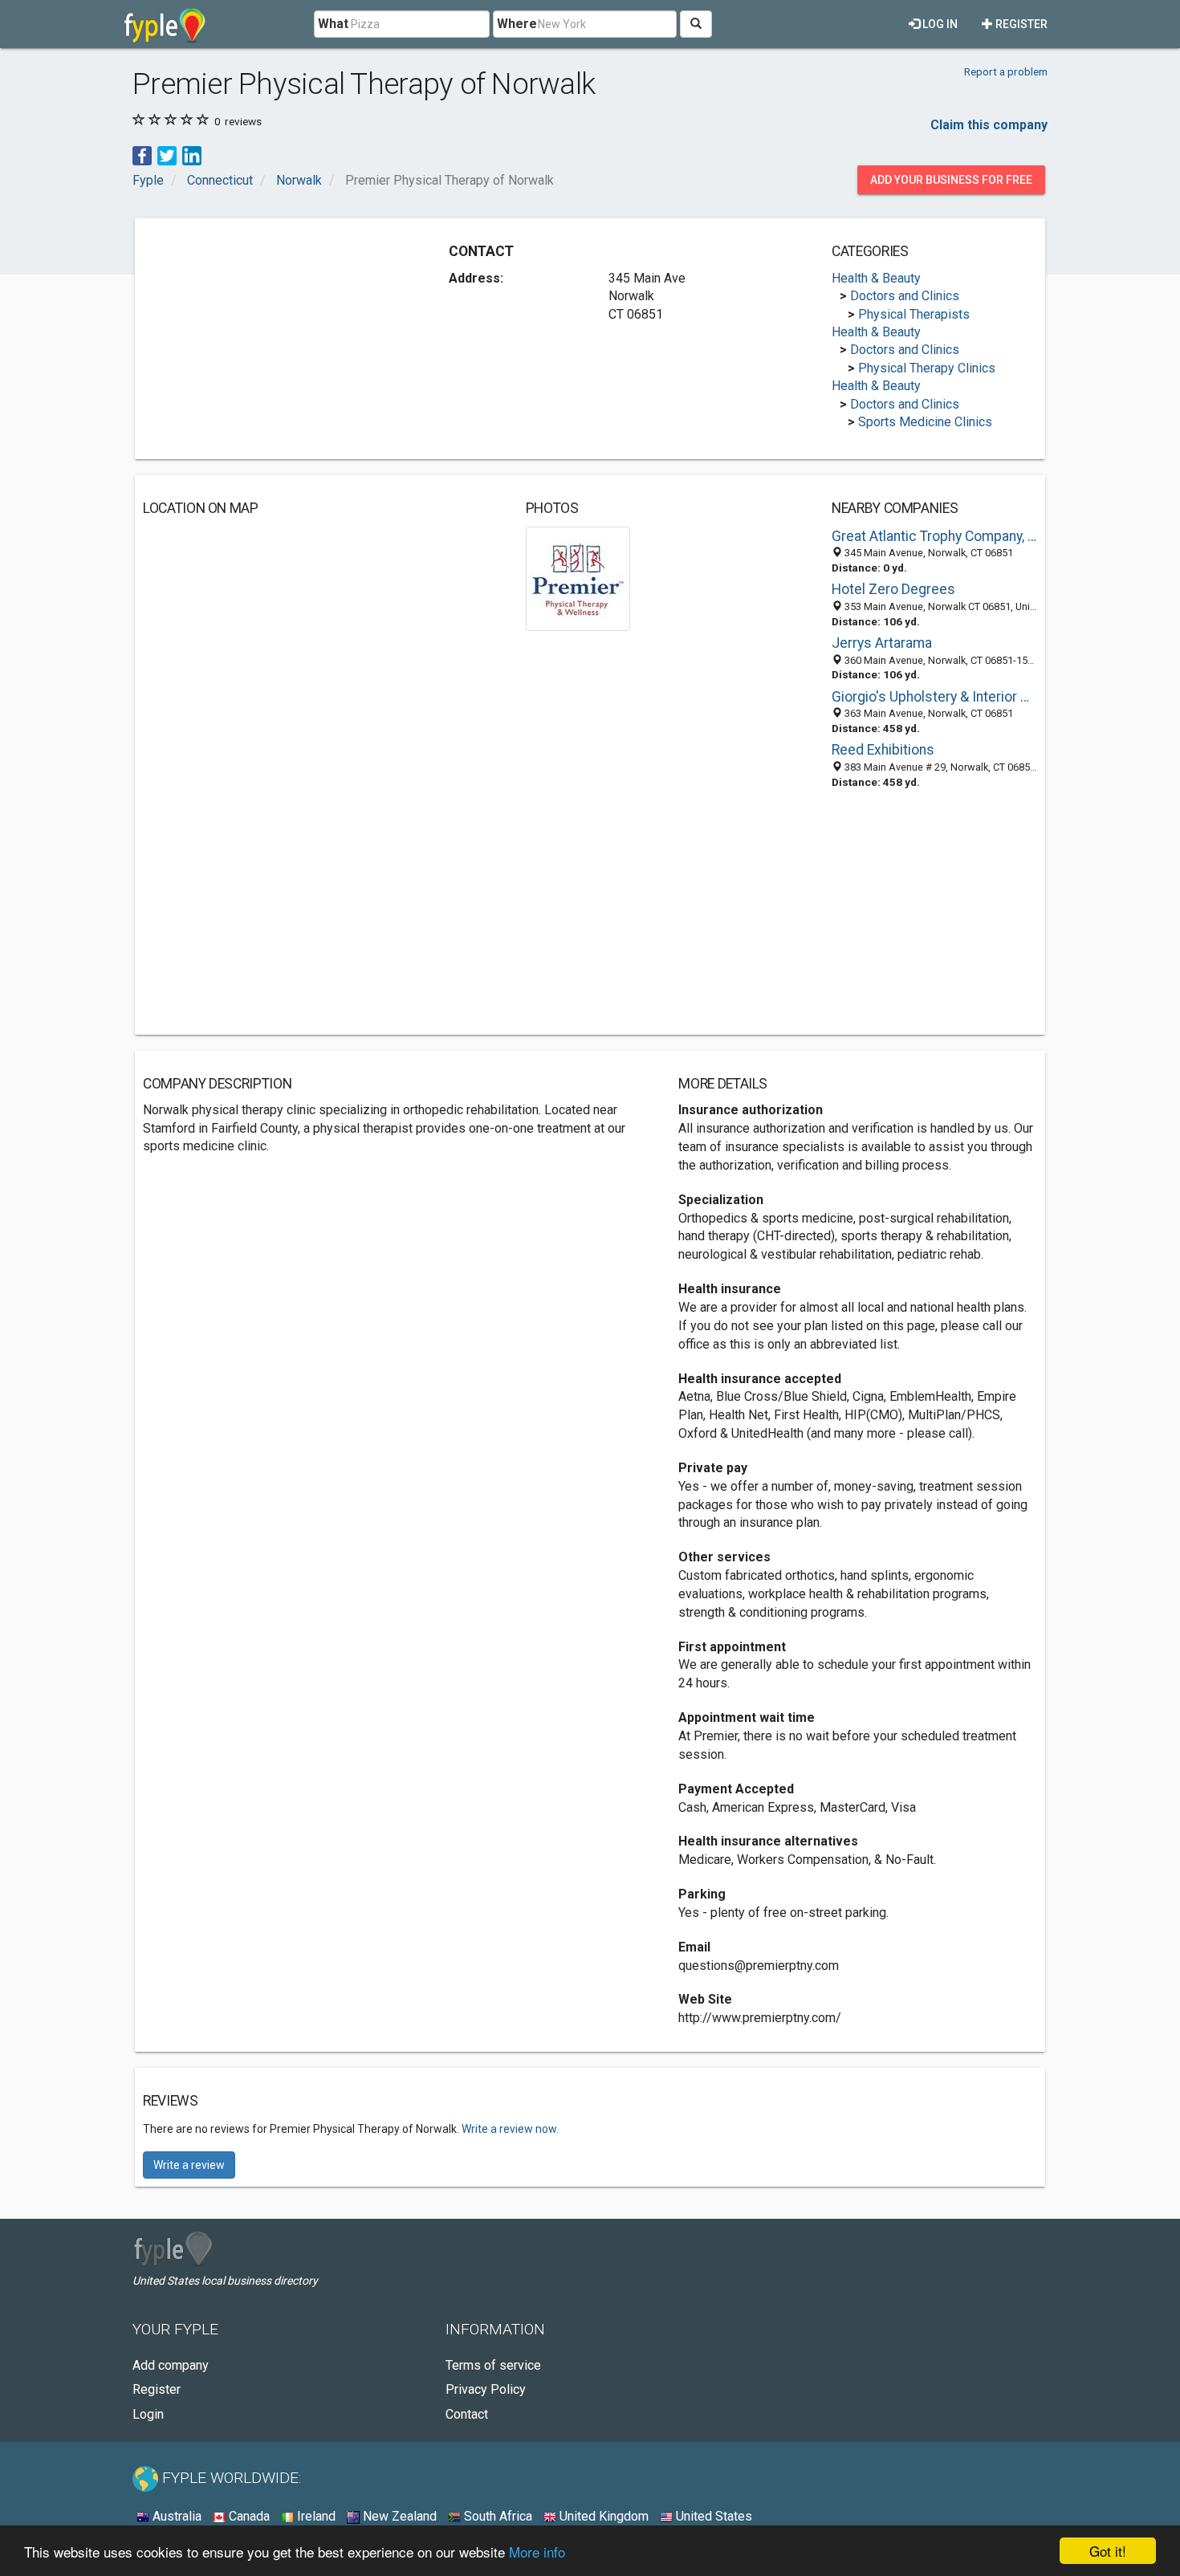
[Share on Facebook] (142, 155)
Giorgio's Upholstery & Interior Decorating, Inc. (934, 697)
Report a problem (1006, 71)
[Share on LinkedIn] (192, 155)
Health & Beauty (876, 278)
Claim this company (989, 125)
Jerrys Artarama (882, 643)
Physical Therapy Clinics (927, 368)
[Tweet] (167, 155)
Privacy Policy (486, 2389)
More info (537, 2552)
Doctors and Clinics (905, 296)
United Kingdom (602, 2516)
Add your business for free (951, 180)
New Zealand (398, 2516)
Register (1020, 24)
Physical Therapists (914, 314)
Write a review (189, 2165)
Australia (175, 2516)
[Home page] (165, 24)
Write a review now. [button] (510, 2129)
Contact (467, 2414)
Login (148, 2414)
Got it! (1108, 2551)
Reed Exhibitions (883, 750)
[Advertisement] (278, 339)
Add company (171, 2365)
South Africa (496, 2516)
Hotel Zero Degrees (893, 589)
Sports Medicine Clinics (925, 422)
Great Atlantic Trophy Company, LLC (934, 536)
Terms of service (493, 2365)
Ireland (315, 2516)
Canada (248, 2516)
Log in (939, 24)
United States (712, 2516)
